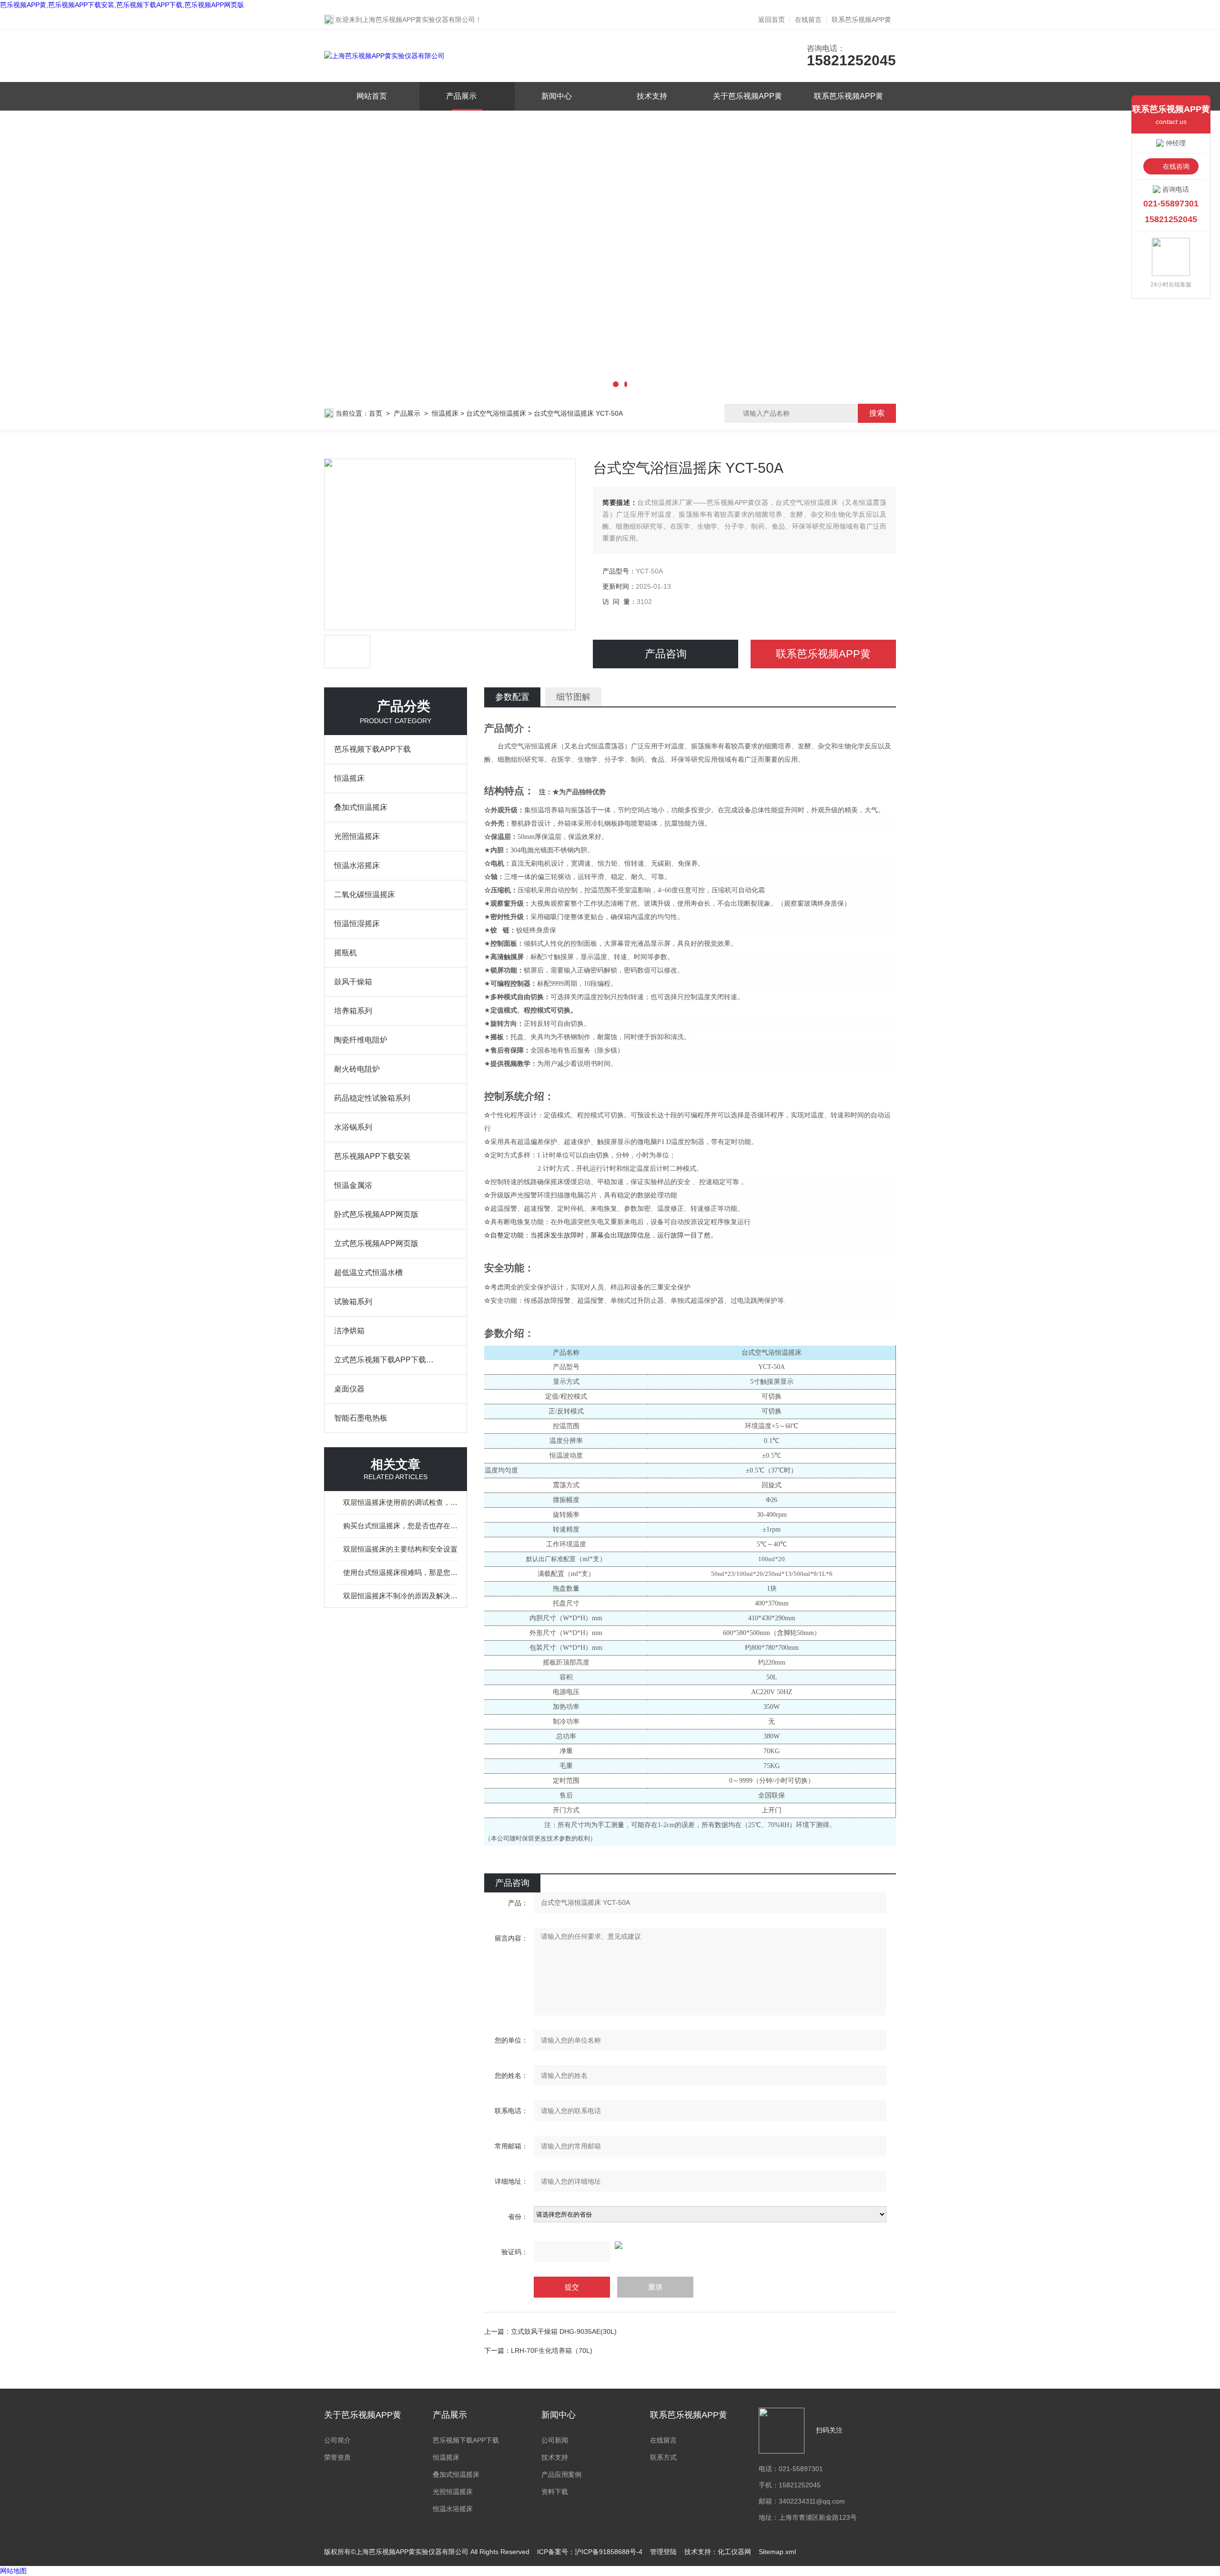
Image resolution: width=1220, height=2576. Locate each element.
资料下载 (555, 2492)
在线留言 (808, 20)
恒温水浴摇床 (357, 865)
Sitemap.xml (777, 2552)
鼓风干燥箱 (353, 982)
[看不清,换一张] (690, 2245)
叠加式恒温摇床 (361, 807)
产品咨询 (666, 654)
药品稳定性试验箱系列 (372, 1098)
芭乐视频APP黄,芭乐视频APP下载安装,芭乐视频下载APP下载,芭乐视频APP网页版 (122, 5)
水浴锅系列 (353, 1127)
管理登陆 (663, 2552)
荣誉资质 (337, 2457)
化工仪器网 (734, 2552)
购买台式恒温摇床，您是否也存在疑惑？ (400, 1526)
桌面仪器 (349, 1389)
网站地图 (13, 2571)
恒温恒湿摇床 (357, 924)
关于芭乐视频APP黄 (747, 96)
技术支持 (652, 96)
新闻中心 (557, 96)
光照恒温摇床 (357, 836)
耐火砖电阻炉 (357, 1069)
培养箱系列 (353, 1011)
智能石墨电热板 (361, 1418)
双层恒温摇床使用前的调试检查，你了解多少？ (400, 1502)
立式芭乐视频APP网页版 (376, 1243)
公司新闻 (555, 2440)
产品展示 (461, 96)
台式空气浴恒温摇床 (496, 413)
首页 (376, 413)
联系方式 (663, 2457)
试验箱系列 (353, 1302)
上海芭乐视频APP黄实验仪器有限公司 (419, 20)
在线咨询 (1176, 166)
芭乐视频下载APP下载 (372, 749)
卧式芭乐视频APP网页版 (376, 1214)
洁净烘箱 (349, 1331)
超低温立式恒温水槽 (368, 1273)
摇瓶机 (346, 953)
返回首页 (772, 20)
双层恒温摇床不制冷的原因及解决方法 (400, 1596)
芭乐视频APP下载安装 (372, 1156)
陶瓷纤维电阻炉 (361, 1040)
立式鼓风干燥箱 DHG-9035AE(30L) (564, 2331)
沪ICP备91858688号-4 (609, 2552)
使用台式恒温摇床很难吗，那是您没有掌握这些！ (400, 1572)
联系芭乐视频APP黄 (861, 20)
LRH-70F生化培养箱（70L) (552, 2351)
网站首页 (372, 96)
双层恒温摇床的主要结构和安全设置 (400, 1549)
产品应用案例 (561, 2474)
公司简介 (337, 2440)
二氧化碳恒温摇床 (365, 894)
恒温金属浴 (353, 1185)
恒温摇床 (445, 413)
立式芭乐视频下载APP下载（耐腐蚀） (386, 1360)
